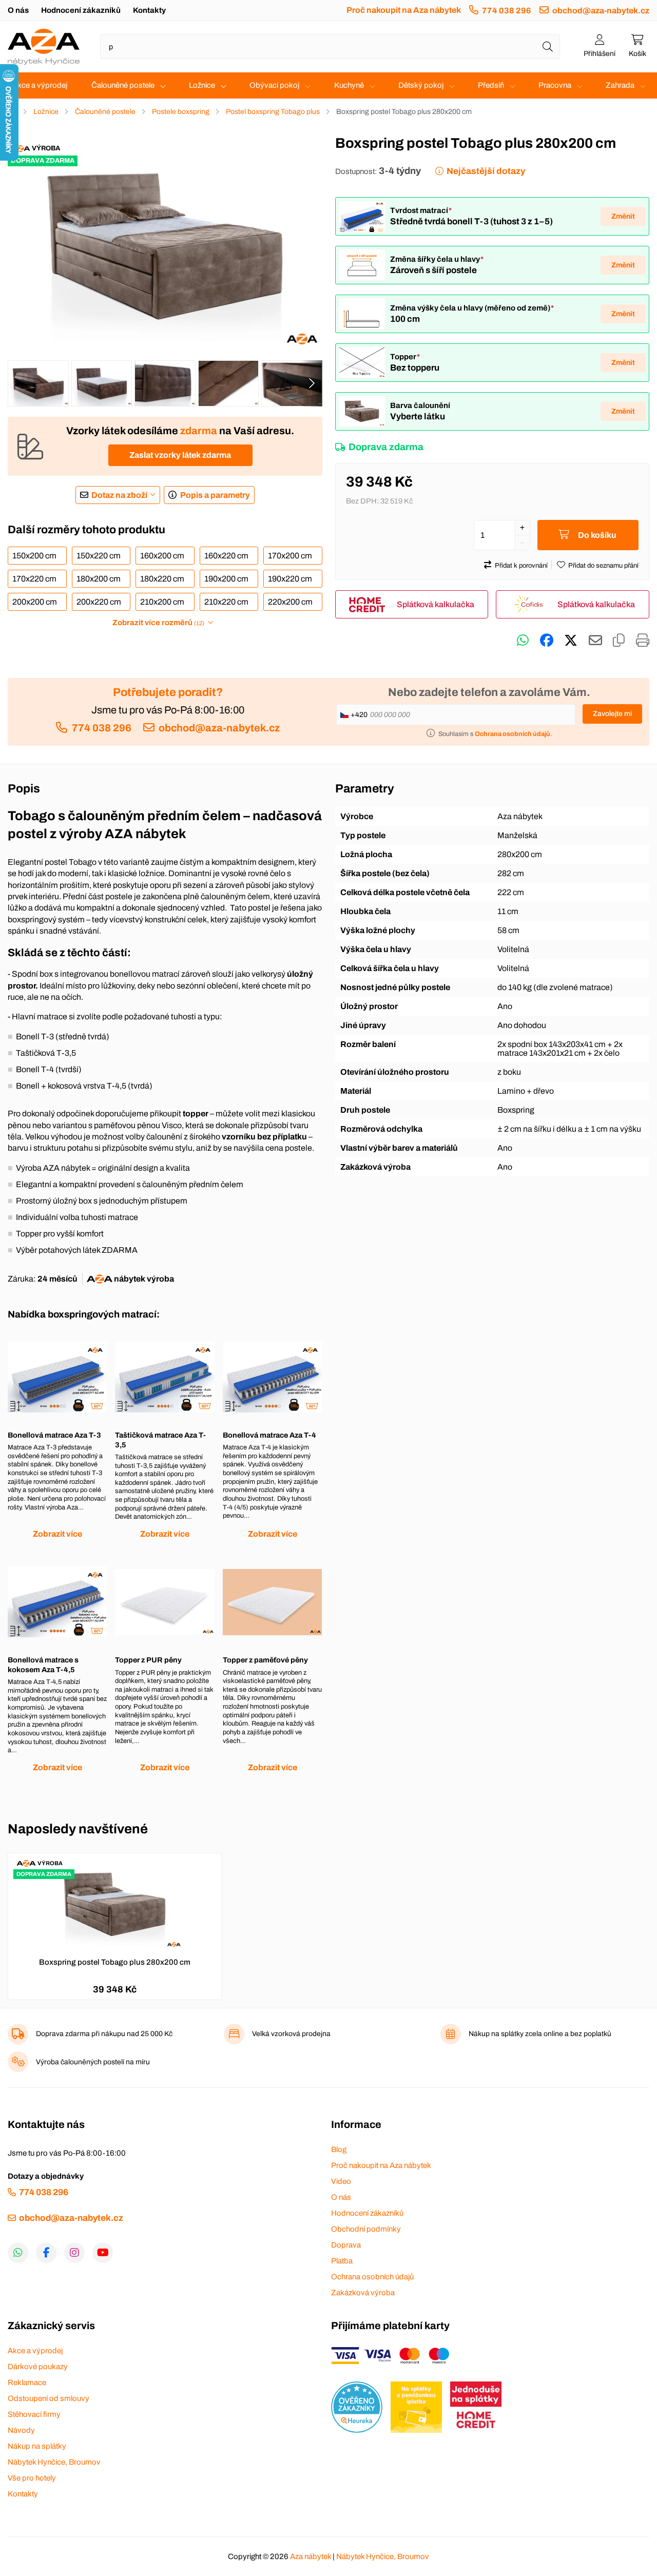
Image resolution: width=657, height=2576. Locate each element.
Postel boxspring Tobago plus (273, 112)
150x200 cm (34, 556)
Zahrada (620, 85)
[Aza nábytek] (44, 47)
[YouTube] (103, 2253)
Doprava (346, 2245)
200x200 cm (35, 602)
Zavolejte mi (612, 714)
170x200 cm (290, 556)
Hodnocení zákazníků (81, 10)
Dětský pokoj (421, 85)
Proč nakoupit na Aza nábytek (404, 10)
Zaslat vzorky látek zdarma (180, 455)
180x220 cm (162, 579)
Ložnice (202, 85)
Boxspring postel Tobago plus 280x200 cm (115, 1962)
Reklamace (27, 2383)
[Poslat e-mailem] (595, 641)
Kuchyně (349, 85)
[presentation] (312, 383)
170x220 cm (34, 579)
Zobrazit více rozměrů (158, 623)
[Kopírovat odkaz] (619, 641)
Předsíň (491, 85)
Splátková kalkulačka (436, 604)
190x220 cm (290, 579)
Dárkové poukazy (38, 2367)
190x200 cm (226, 579)
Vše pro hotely (32, 2478)
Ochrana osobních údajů (372, 2277)
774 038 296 (507, 11)
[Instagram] (74, 2253)
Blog (339, 2149)
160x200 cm (162, 556)
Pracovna (555, 85)
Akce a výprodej (40, 85)
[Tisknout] (643, 641)
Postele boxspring (181, 112)
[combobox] (330, 47)
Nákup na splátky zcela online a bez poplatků (540, 2034)
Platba (342, 2261)
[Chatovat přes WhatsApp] (523, 641)
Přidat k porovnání (521, 566)
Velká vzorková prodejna (291, 2034)
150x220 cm (99, 556)
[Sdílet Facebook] (547, 641)
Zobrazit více (57, 1534)
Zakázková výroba (363, 2293)
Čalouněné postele (123, 85)
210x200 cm (162, 602)
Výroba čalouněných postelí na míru (93, 2062)
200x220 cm (99, 602)
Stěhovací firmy (34, 2414)
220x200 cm (290, 602)
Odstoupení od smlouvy (49, 2398)
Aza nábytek (311, 2556)
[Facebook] (46, 2253)
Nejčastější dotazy (486, 171)
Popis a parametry (215, 495)
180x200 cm (99, 579)
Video (341, 2181)
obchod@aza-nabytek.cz (601, 11)
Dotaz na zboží (119, 495)
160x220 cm (226, 556)
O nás (18, 10)
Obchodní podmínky (366, 2229)
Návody (21, 2430)
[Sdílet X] (571, 641)
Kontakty (149, 10)
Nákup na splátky (37, 2446)
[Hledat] (548, 47)
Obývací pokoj (274, 85)
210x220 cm (226, 602)
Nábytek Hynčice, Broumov (54, 2462)
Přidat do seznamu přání (603, 566)
